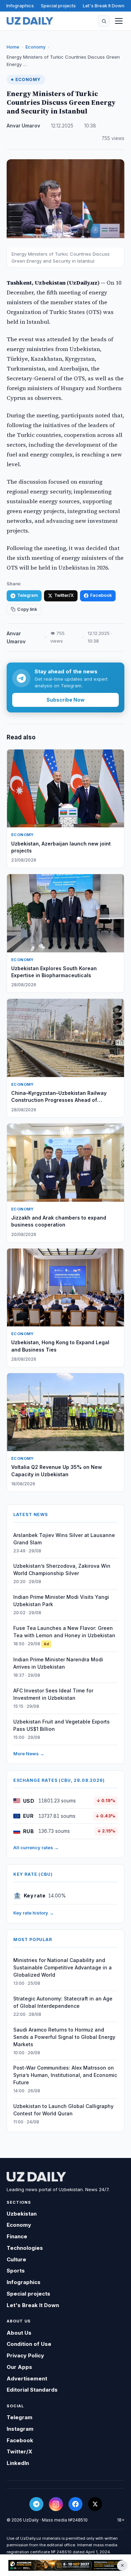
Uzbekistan (22, 2214)
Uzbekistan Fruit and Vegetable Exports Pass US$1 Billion (61, 1725)
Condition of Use (29, 2344)
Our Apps (19, 2367)
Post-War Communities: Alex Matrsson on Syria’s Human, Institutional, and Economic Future (65, 2075)
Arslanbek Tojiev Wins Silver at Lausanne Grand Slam (64, 1539)
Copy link (27, 609)
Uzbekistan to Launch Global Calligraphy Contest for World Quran (63, 2110)
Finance (17, 2236)
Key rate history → (34, 1913)
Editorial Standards (32, 2390)
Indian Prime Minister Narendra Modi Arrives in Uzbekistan (58, 1663)
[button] (104, 21)
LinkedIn (18, 2463)
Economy (35, 47)
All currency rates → (36, 1847)
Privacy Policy (25, 2355)
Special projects (58, 6)
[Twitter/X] (95, 2504)
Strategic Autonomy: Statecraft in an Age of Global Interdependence (63, 2002)
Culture (16, 2259)
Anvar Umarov (23, 126)
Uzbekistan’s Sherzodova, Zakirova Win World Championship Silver (62, 1569)
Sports (16, 2271)
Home (13, 47)
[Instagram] (56, 2504)
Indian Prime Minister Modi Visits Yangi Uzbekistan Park (61, 1601)
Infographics (20, 6)
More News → (29, 1754)
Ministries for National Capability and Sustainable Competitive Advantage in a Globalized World (63, 1967)
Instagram (20, 2429)
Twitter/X (64, 595)
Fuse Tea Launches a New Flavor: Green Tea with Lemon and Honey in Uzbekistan (64, 1632)
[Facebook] (75, 2504)
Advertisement (27, 2379)
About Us (19, 2333)
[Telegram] (36, 2504)
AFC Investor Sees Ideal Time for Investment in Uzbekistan (53, 1694)
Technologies (25, 2248)
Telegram (27, 595)
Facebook (101, 595)
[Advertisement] (65, 2565)
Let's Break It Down (104, 6)
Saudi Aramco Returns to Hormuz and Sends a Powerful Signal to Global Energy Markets (64, 2037)
